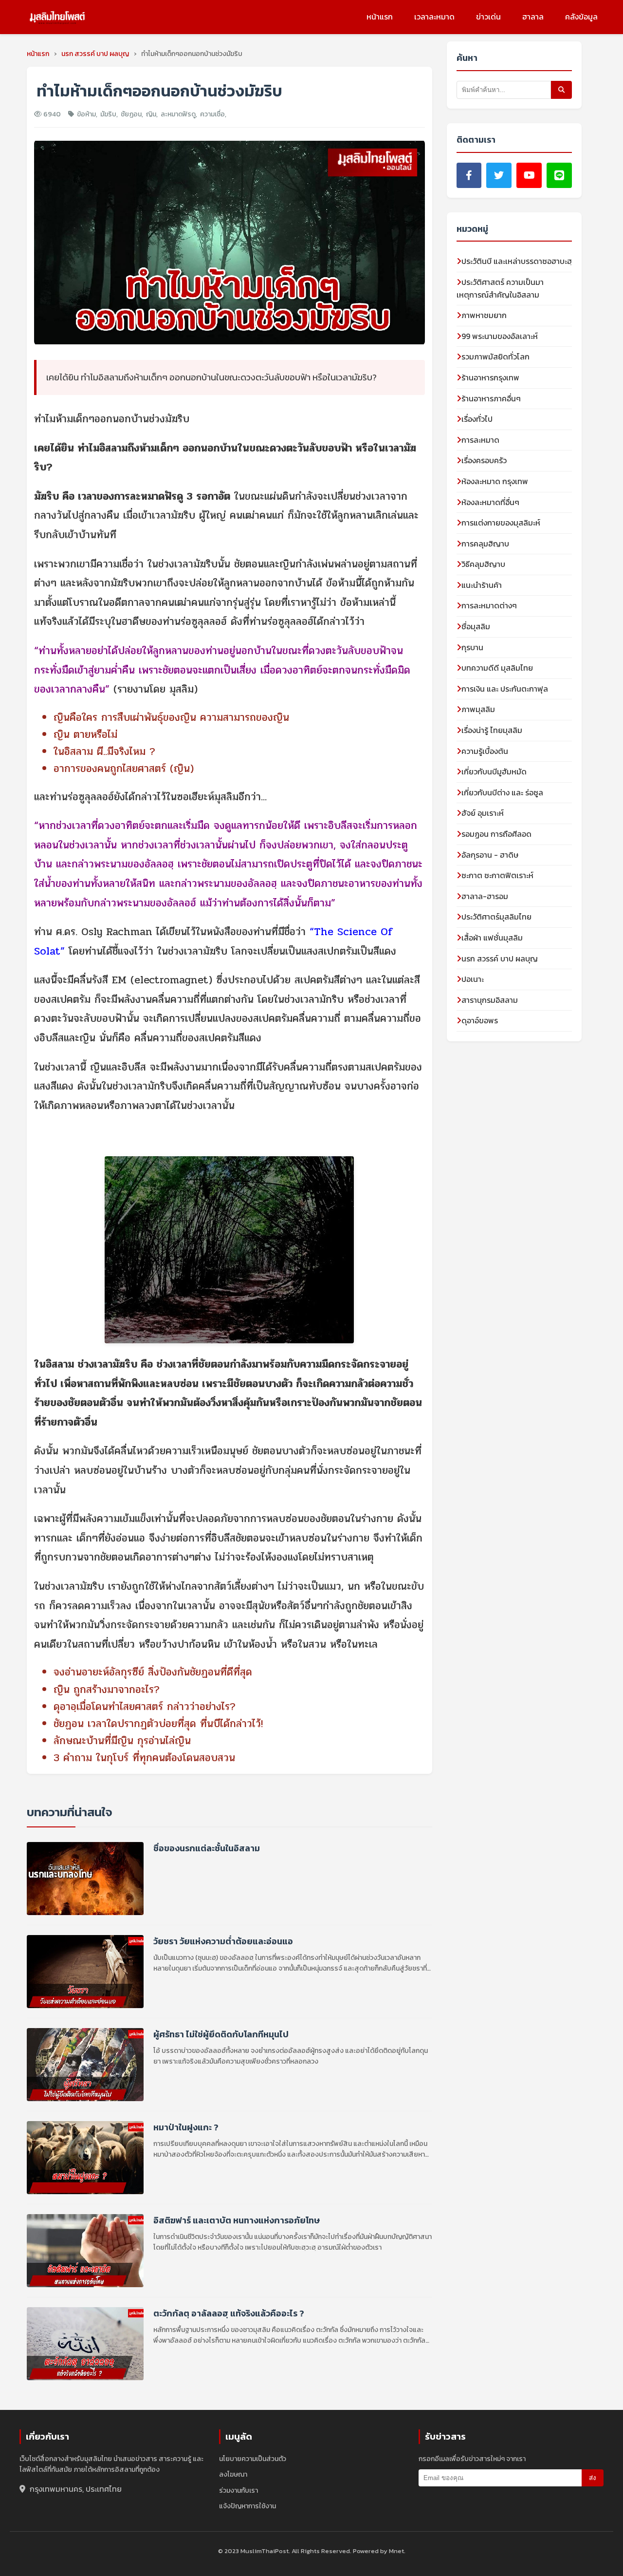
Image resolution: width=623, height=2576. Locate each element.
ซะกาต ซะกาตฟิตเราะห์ (497, 875)
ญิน (151, 114)
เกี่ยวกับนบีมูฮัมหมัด (494, 771)
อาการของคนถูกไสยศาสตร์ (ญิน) (124, 769)
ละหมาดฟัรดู (178, 114)
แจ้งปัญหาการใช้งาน (247, 2506)
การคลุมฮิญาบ (485, 544)
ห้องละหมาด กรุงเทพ (495, 481)
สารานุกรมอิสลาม (490, 1000)
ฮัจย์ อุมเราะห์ (483, 813)
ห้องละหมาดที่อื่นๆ (490, 502)
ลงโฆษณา (233, 2474)
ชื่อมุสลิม (476, 626)
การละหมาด (480, 440)
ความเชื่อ (212, 114)
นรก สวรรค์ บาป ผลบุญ (500, 959)
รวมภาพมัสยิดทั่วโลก (495, 357)
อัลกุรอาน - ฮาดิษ (490, 855)
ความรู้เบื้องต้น (485, 751)
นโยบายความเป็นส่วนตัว (253, 2459)
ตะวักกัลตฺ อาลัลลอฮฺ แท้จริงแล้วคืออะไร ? (229, 2314)
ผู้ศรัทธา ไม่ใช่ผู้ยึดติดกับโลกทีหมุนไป (221, 2035)
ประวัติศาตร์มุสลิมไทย (496, 917)
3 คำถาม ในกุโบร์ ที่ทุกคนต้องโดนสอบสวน (144, 1758)
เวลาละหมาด (434, 17)
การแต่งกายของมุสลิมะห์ (501, 523)
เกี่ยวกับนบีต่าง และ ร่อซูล (502, 792)
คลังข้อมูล (581, 17)
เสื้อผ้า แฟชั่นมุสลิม (492, 938)
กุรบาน (472, 647)
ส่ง (593, 2478)
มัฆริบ (108, 114)
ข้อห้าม (86, 114)
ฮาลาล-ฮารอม (485, 896)
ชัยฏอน (131, 114)
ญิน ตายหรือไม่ (85, 734)
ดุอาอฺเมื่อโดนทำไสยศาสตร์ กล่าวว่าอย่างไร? (145, 1707)
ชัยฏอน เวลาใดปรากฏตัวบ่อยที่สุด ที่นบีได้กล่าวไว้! (158, 1724)
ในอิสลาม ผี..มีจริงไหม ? (104, 752)
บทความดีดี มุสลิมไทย (497, 668)
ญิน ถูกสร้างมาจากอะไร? (107, 1690)
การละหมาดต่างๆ (489, 605)
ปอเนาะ (473, 979)
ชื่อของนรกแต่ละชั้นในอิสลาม (207, 1849)
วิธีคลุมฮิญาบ (483, 564)
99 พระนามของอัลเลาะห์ (500, 336)
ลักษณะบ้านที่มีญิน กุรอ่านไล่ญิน (122, 1741)
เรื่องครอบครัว (484, 460)
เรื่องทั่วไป (477, 419)
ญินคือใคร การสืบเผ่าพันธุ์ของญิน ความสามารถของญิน (171, 717)
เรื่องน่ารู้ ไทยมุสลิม (492, 730)
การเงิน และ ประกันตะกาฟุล (505, 689)
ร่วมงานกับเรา (238, 2491)
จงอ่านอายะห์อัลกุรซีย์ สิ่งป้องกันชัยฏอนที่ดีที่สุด (153, 1672)
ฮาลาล (533, 17)
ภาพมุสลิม (478, 709)
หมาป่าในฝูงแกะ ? (186, 2128)
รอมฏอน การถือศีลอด (496, 834)
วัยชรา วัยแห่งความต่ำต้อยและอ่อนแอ (223, 1942)
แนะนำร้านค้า (482, 585)
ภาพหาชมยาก (484, 315)
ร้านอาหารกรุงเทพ (490, 377)
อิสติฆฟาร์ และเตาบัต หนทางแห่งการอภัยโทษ (237, 2221)
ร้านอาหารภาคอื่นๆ (491, 398)
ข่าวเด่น (488, 17)
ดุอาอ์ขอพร (480, 1020)
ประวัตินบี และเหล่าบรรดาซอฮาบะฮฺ (517, 261)
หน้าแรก (380, 17)
